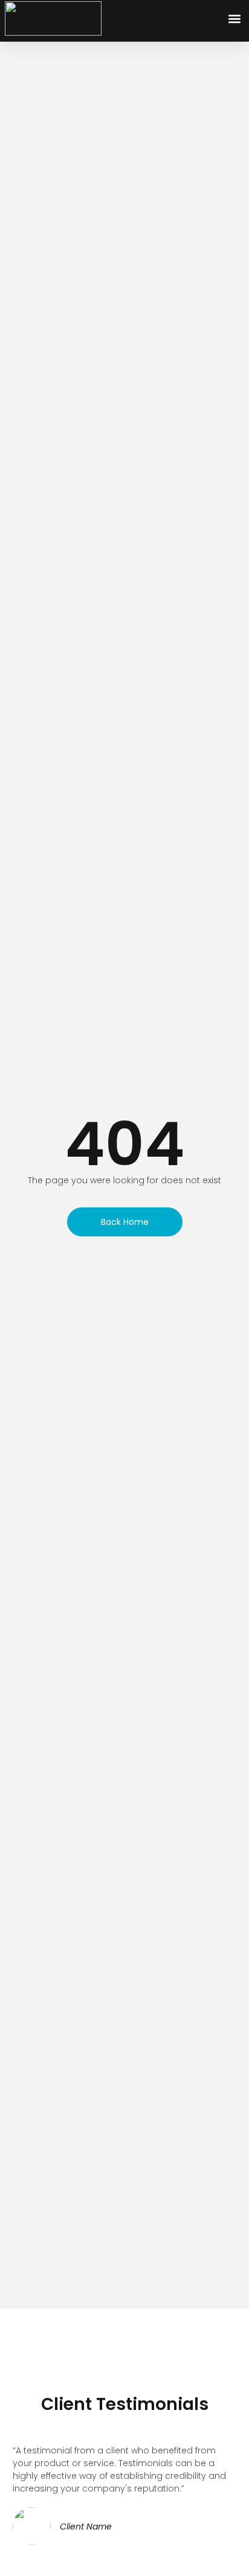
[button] (234, 18)
